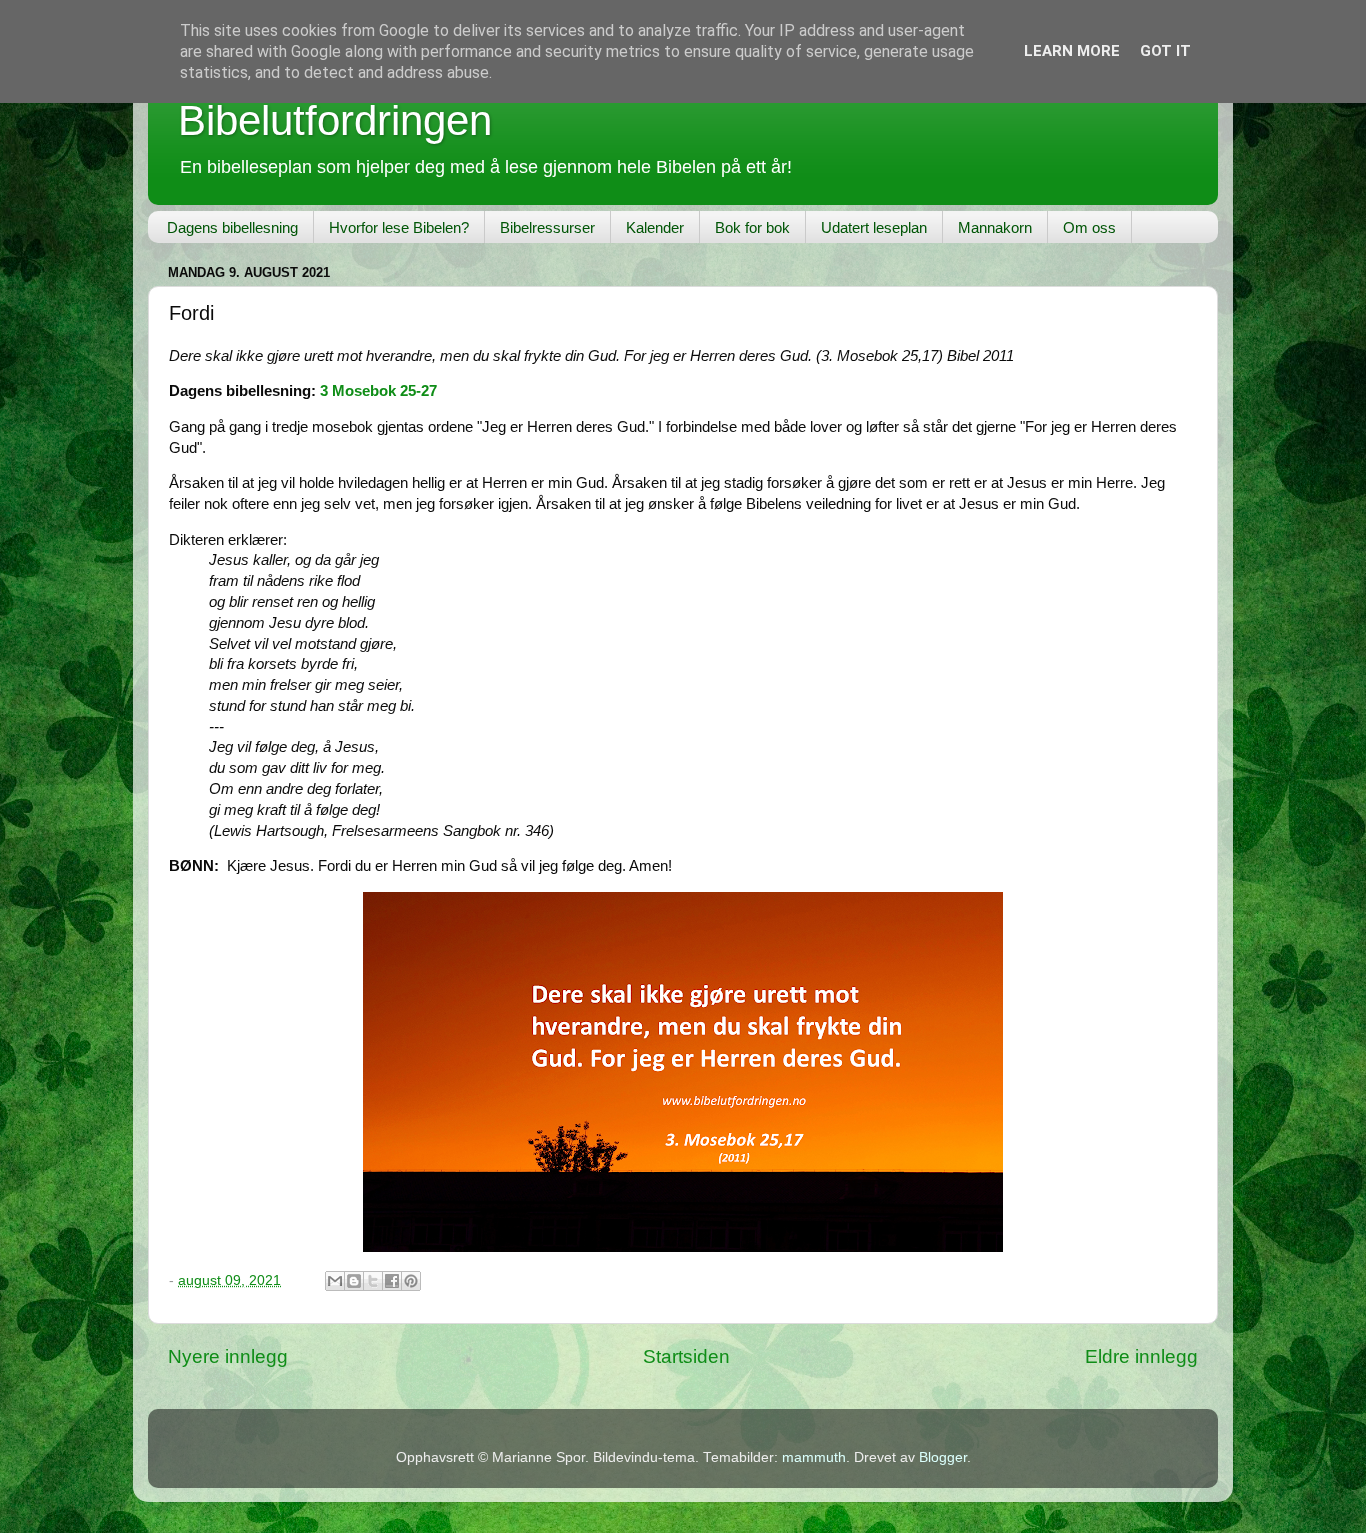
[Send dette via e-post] (335, 1281)
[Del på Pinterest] (411, 1281)
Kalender (655, 227)
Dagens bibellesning (232, 227)
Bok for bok (752, 227)
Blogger (943, 1457)
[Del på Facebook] (392, 1281)
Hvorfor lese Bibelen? (399, 227)
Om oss (1089, 227)
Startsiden (686, 1356)
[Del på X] (373, 1281)
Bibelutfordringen (335, 120)
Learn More (1072, 51)
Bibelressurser (547, 227)
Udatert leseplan (874, 227)
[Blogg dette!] (354, 1281)
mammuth (814, 1457)
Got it (1165, 51)
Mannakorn (995, 227)
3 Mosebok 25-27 (378, 391)
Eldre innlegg (1141, 1356)
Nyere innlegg (228, 1356)
